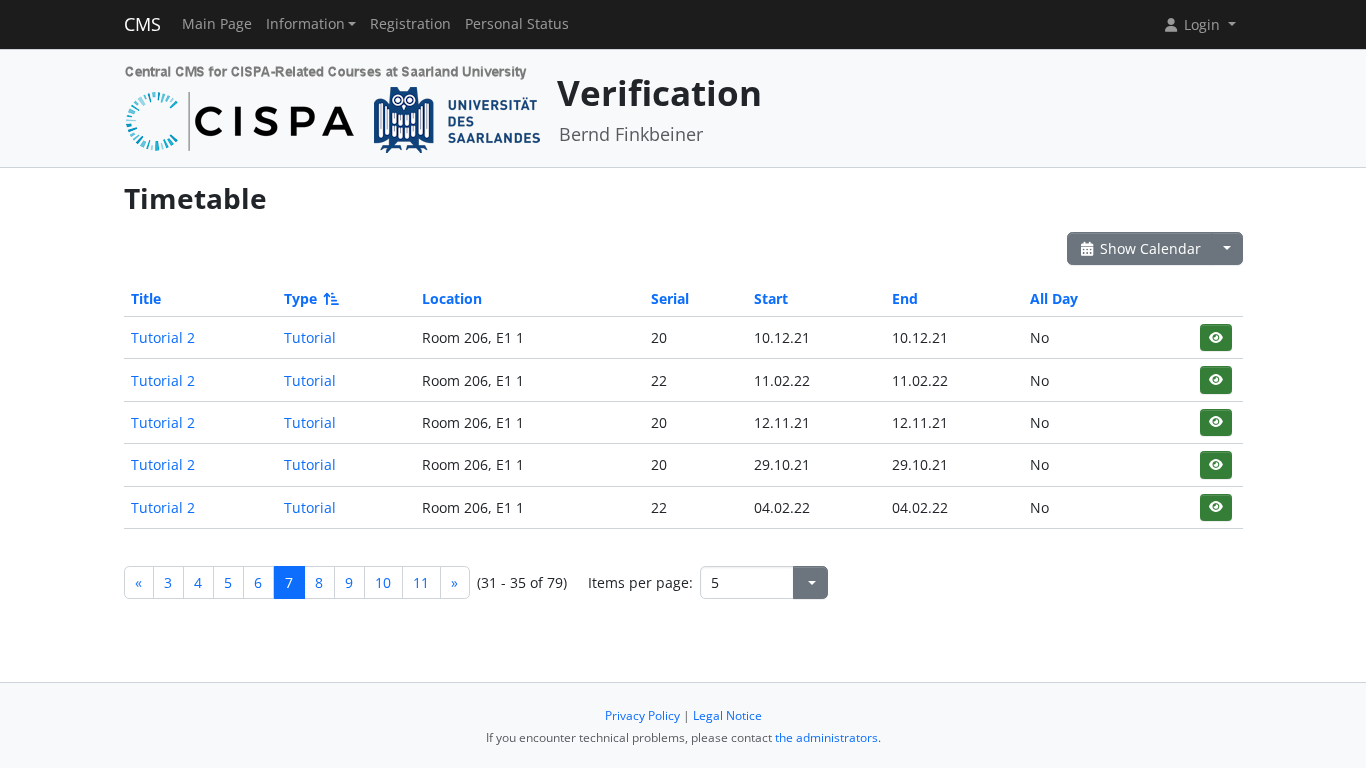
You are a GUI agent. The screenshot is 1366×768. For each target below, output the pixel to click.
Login (1202, 24)
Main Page (217, 24)
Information (305, 24)
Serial (670, 298)
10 (383, 582)
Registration (410, 24)
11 (421, 582)
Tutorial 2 (163, 337)
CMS (142, 24)
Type (300, 298)
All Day (1054, 298)
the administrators (826, 737)
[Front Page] (333, 106)
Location (452, 298)
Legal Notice (727, 715)
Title (146, 298)
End (905, 298)
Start (771, 298)
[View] (1215, 337)
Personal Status (517, 24)
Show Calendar (1148, 248)
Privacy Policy (642, 715)
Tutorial (310, 337)
